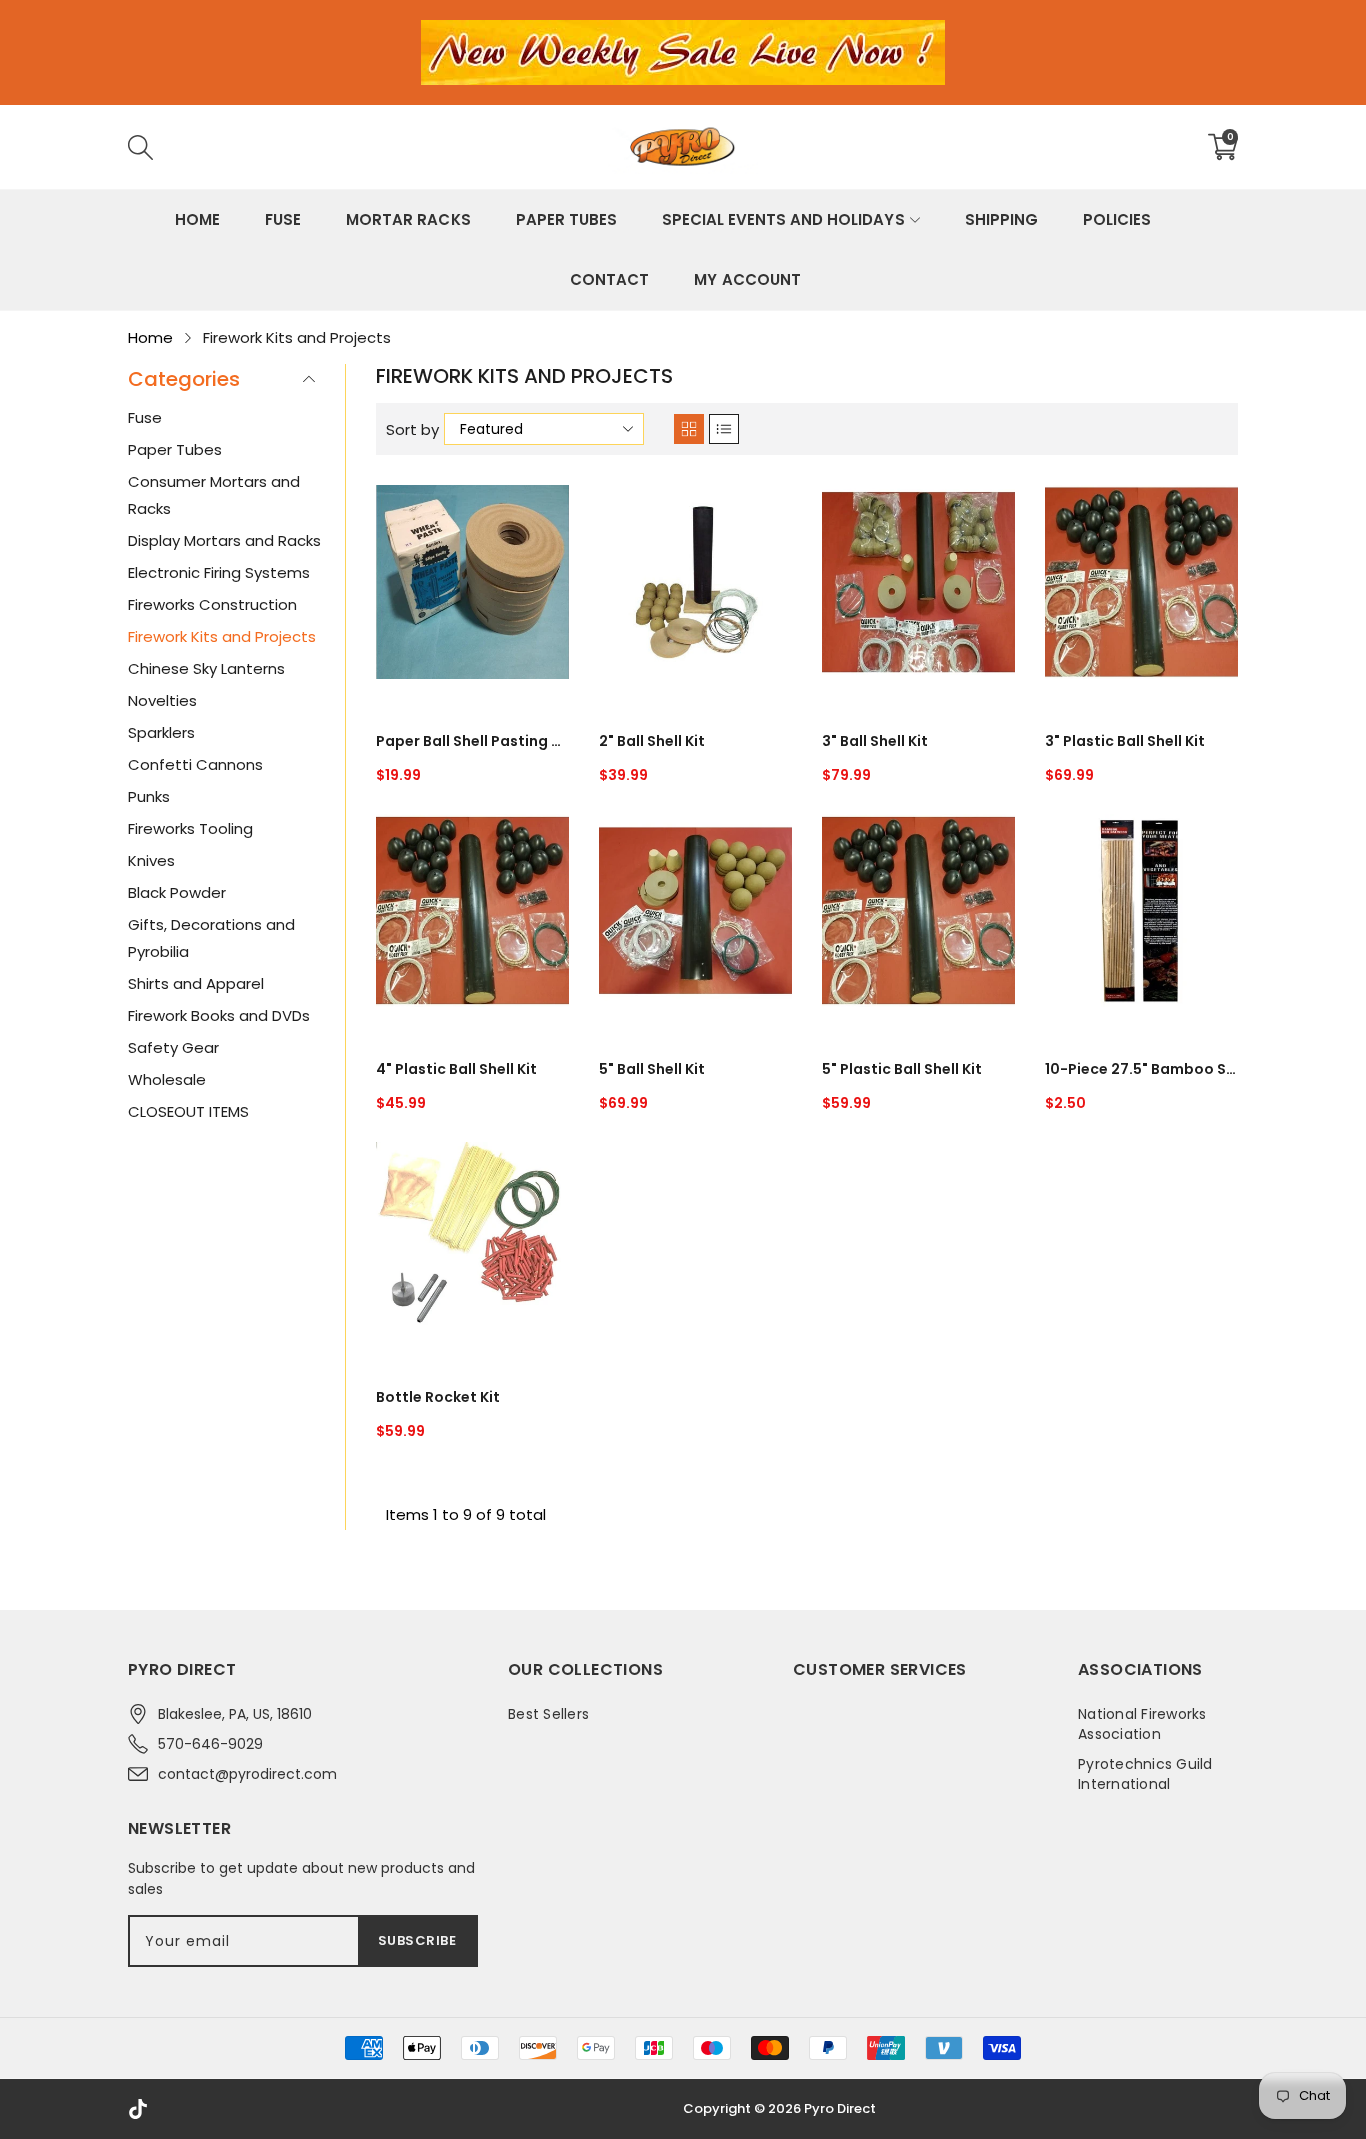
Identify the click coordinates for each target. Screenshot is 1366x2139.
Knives (151, 860)
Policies (1117, 219)
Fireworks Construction (212, 604)
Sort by (412, 429)
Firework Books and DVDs (219, 1015)
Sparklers (161, 732)
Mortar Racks (408, 219)
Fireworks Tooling (190, 828)
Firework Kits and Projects (222, 636)
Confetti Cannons (195, 764)
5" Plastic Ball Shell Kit (902, 1069)
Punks (149, 796)
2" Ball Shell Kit (652, 741)
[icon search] (440, 147)
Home (197, 219)
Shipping (1001, 219)
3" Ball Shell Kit (875, 741)
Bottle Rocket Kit (438, 1397)
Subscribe (417, 1940)
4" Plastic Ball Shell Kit (456, 1069)
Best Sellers (548, 1714)
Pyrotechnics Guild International (1145, 1774)
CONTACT (609, 279)
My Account (747, 279)
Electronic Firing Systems (219, 572)
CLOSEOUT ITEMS (188, 1111)
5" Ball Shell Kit (652, 1069)
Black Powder (177, 892)
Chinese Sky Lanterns (206, 668)
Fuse (283, 219)
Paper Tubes (566, 219)
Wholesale (167, 1079)
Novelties (162, 700)
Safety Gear (173, 1047)
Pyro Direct (840, 2108)
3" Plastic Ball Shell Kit (1125, 741)
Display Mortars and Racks (224, 540)
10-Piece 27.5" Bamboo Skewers (1141, 1069)
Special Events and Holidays (783, 219)
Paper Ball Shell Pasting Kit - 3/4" (472, 741)
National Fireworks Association (1142, 1724)
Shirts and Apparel (196, 983)
